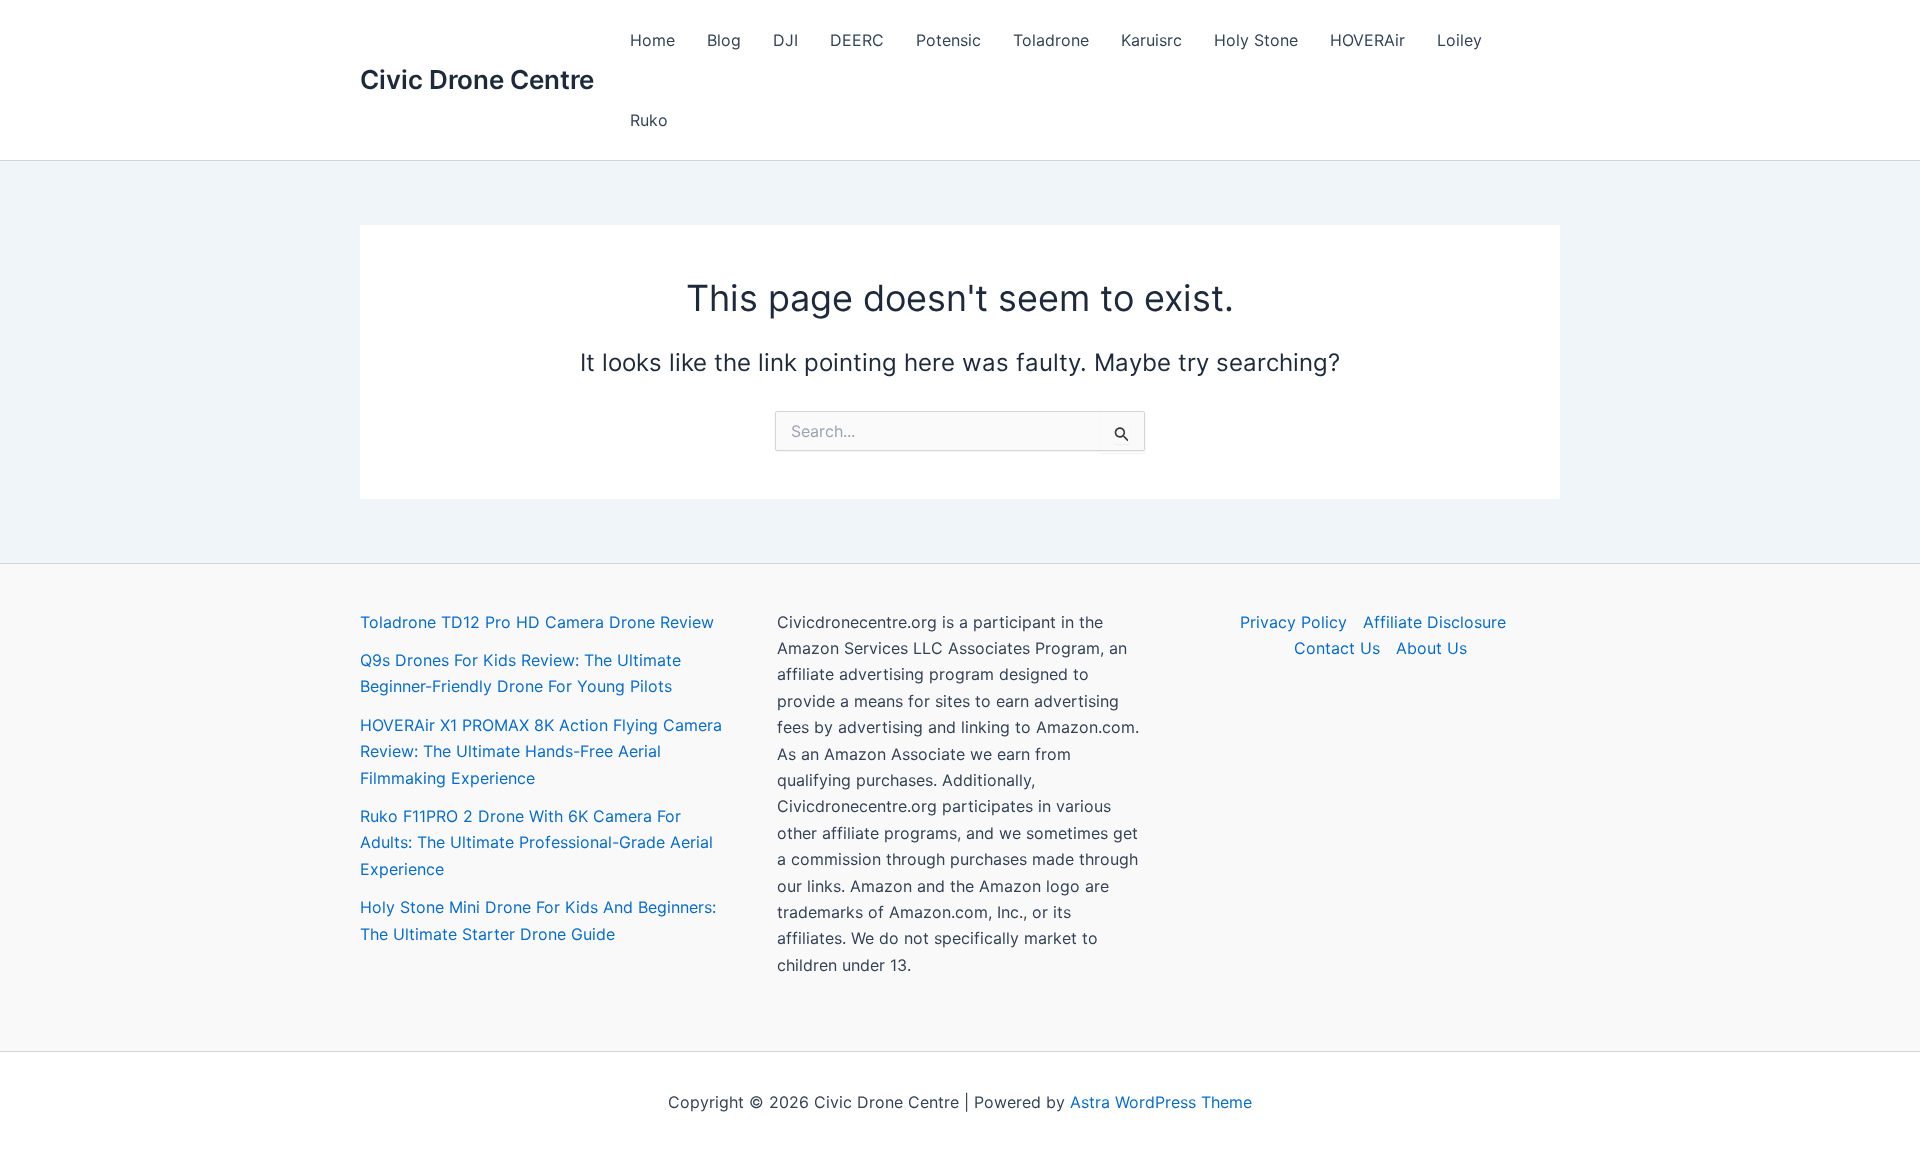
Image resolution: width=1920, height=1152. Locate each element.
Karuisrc (1151, 40)
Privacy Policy (1293, 622)
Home (652, 40)
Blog (724, 40)
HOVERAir (1367, 40)
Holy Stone (1256, 40)
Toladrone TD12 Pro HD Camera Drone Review (537, 622)
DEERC (857, 40)
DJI (785, 40)
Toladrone (1051, 40)
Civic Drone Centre (477, 79)
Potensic (948, 40)
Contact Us (1337, 648)
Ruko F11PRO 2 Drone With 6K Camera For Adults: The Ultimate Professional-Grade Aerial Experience (536, 842)
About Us (1431, 648)
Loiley (1459, 40)
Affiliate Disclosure (1434, 622)
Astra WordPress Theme (1161, 1102)
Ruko (649, 120)
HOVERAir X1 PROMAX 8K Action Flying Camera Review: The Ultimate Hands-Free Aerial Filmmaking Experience (541, 751)
